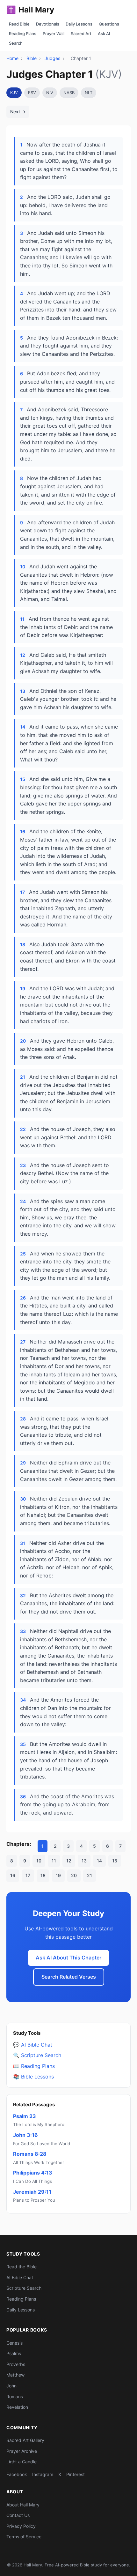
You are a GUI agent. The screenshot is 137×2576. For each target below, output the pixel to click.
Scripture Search (24, 2288)
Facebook (17, 2474)
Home (12, 58)
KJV (14, 93)
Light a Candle (22, 2462)
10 (39, 1861)
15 (115, 1861)
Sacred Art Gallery (25, 2440)
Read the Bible (22, 2267)
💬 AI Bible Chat (33, 2045)
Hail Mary (30, 10)
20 (74, 1875)
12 (69, 1861)
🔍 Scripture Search (37, 2055)
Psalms (14, 2353)
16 (13, 1875)
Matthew (15, 2375)
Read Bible (19, 24)
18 (43, 1875)
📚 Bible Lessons (33, 2077)
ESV (32, 93)
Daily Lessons (79, 24)
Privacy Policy (21, 2526)
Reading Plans (23, 34)
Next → (18, 112)
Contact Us (18, 2515)
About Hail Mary (23, 2505)
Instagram (43, 2474)
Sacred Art (81, 34)
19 (58, 1875)
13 (84, 1861)
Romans (15, 2396)
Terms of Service (24, 2537)
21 (90, 1875)
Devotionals (48, 24)
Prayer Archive (22, 2451)
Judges (52, 58)
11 (54, 1861)
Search (16, 43)
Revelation (17, 2407)
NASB (69, 93)
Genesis (14, 2343)
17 (28, 1875)
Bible (32, 58)
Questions (109, 24)
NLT (89, 93)
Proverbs (16, 2364)
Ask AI (104, 34)
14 (99, 1861)
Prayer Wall (54, 34)
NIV (50, 93)
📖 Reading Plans (34, 2066)
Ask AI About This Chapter (68, 1958)
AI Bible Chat (20, 2277)
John (11, 2386)
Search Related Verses (69, 1977)
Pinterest (76, 2474)
